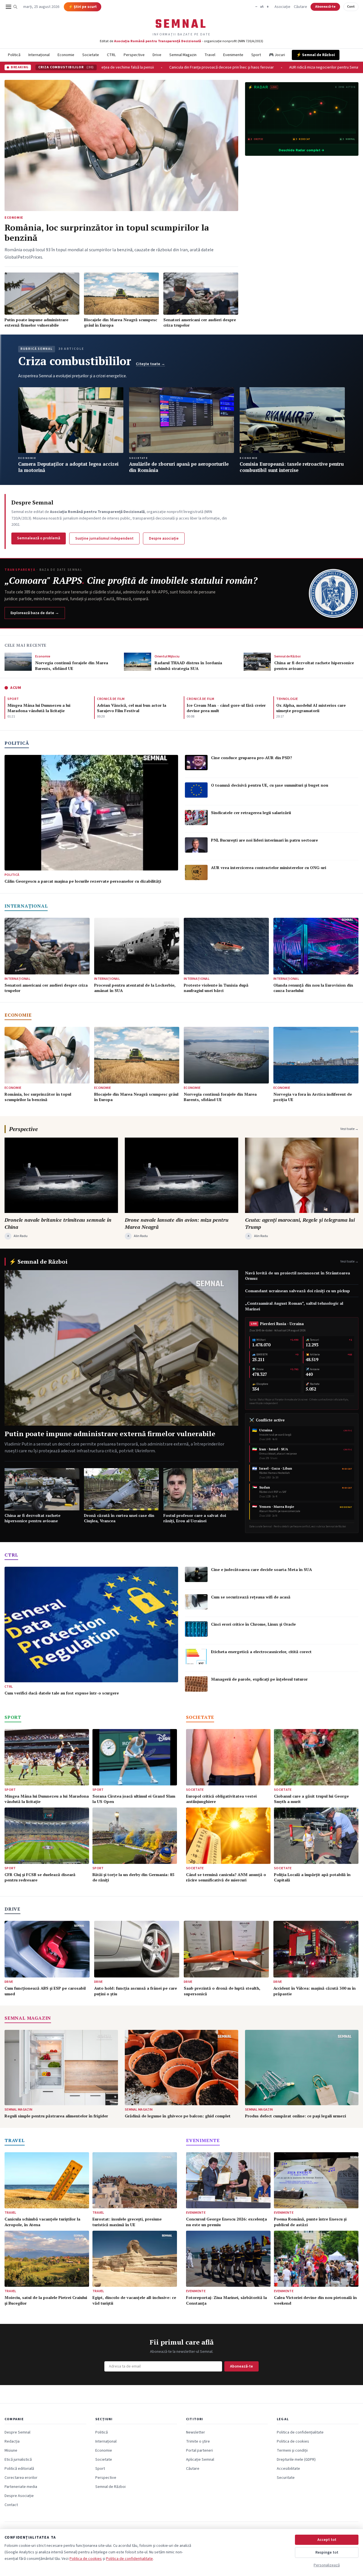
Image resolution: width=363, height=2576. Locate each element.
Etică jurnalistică (18, 2460)
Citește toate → (150, 364)
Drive (157, 55)
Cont (351, 7)
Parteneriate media (21, 2487)
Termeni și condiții (292, 2451)
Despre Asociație (19, 2496)
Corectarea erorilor (21, 2478)
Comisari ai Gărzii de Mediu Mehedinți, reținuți (222, 67)
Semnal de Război (110, 2487)
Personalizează (327, 2565)
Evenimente (233, 55)
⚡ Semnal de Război (316, 55)
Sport (256, 55)
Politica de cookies (293, 2441)
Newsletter (196, 2432)
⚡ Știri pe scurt (83, 7)
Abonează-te (325, 7)
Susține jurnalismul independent (104, 538)
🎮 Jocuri (277, 55)
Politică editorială (19, 2469)
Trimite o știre (198, 2441)
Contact (11, 2505)
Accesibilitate (288, 2469)
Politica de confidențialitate (300, 2432)
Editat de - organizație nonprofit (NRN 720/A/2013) (181, 41)
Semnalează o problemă (39, 538)
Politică (14, 55)
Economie (66, 55)
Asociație (282, 7)
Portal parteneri (200, 2451)
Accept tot (327, 2540)
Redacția (12, 2441)
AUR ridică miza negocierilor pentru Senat (133, 67)
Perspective (134, 55)
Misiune (11, 2451)
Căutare (300, 7)
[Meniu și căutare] (12, 7)
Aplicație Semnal (200, 2460)
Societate (91, 55)
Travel (210, 55)
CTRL (111, 55)
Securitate (286, 2478)
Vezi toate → (349, 1129)
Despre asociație (164, 538)
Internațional (39, 55)
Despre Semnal (17, 2432)
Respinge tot (327, 2552)
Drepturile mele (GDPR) (296, 2460)
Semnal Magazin (183, 55)
